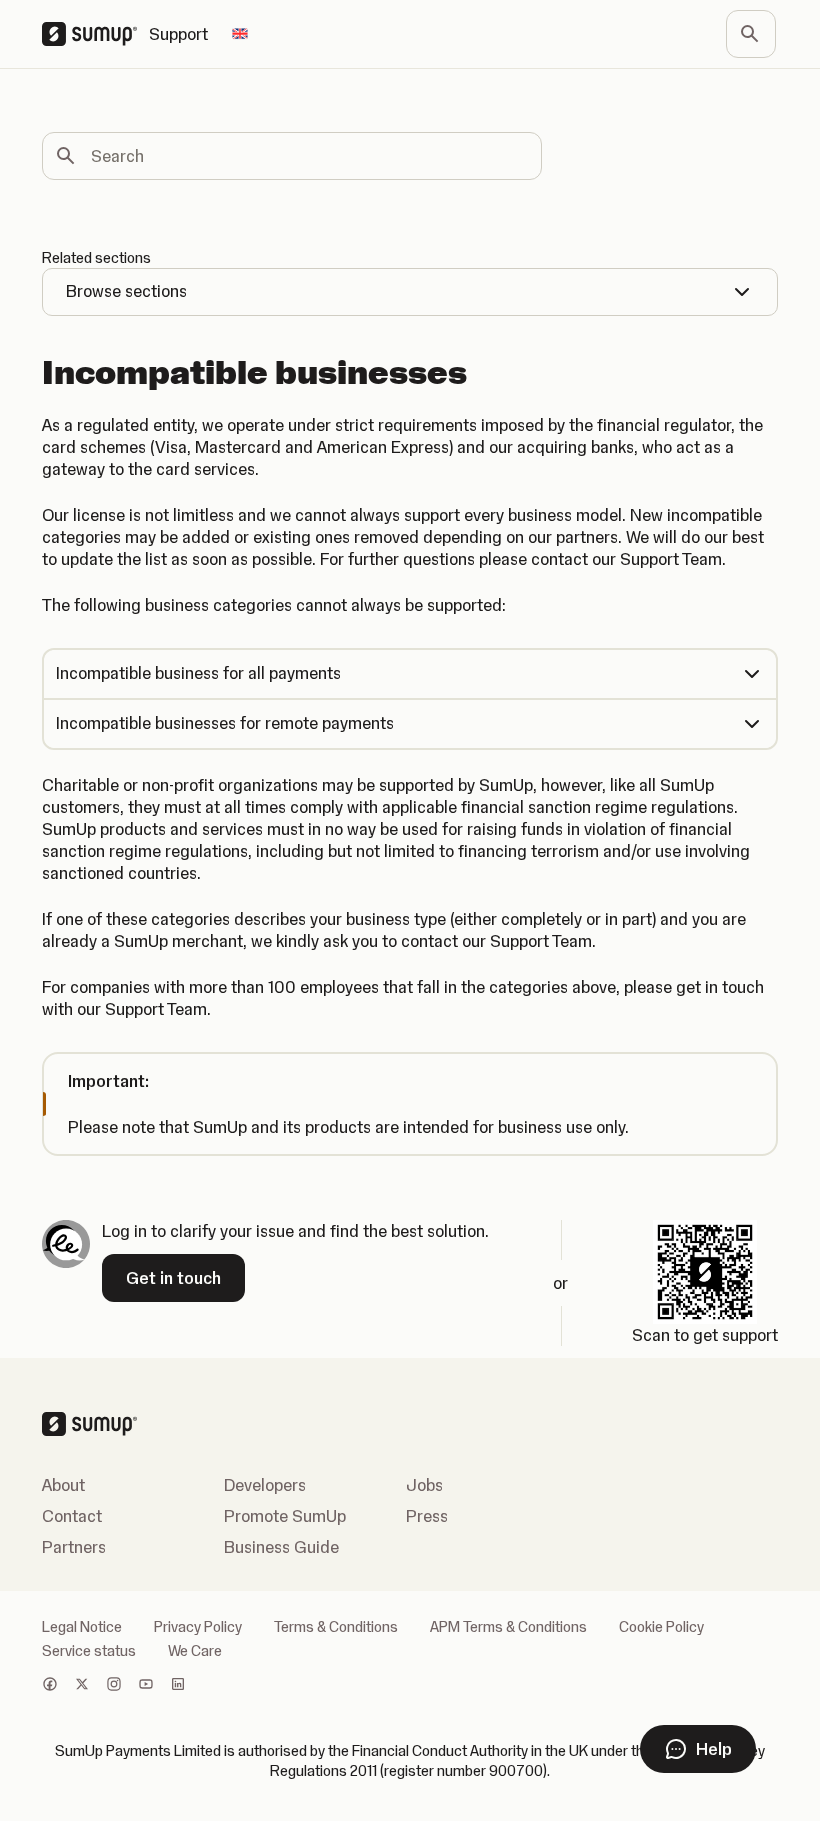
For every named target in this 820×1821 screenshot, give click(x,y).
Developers (265, 1485)
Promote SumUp (285, 1516)
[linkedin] (178, 1686)
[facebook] (50, 1686)
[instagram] (114, 1686)
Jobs (424, 1485)
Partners (74, 1547)
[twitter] (82, 1686)
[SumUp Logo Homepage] (95, 34)
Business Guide (281, 1547)
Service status (89, 1651)
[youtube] (146, 1686)
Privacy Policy (198, 1627)
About (63, 1485)
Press (427, 1516)
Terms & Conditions (336, 1627)
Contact (72, 1516)
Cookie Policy (661, 1627)
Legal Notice (82, 1627)
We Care (195, 1651)
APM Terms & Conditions (508, 1627)
